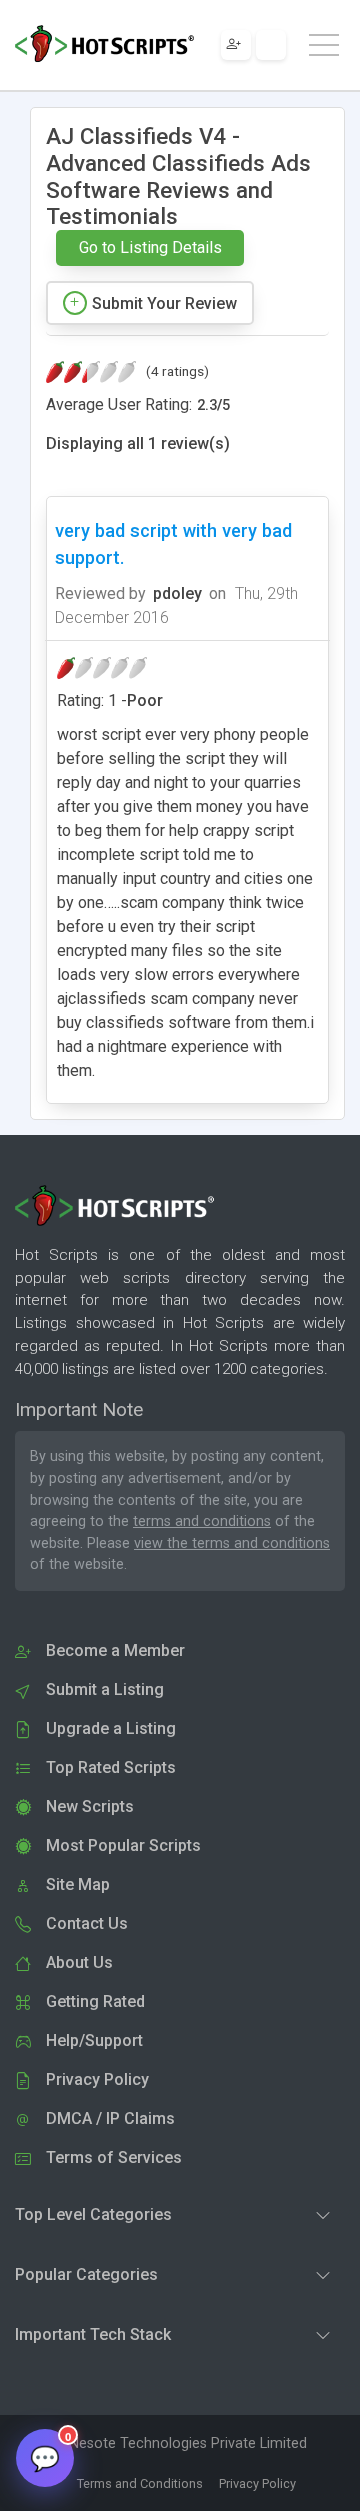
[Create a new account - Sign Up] (236, 45)
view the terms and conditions (232, 1543)
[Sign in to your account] (271, 45)
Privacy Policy (257, 2483)
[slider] (91, 372)
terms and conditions (202, 1521)
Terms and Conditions (140, 2483)
